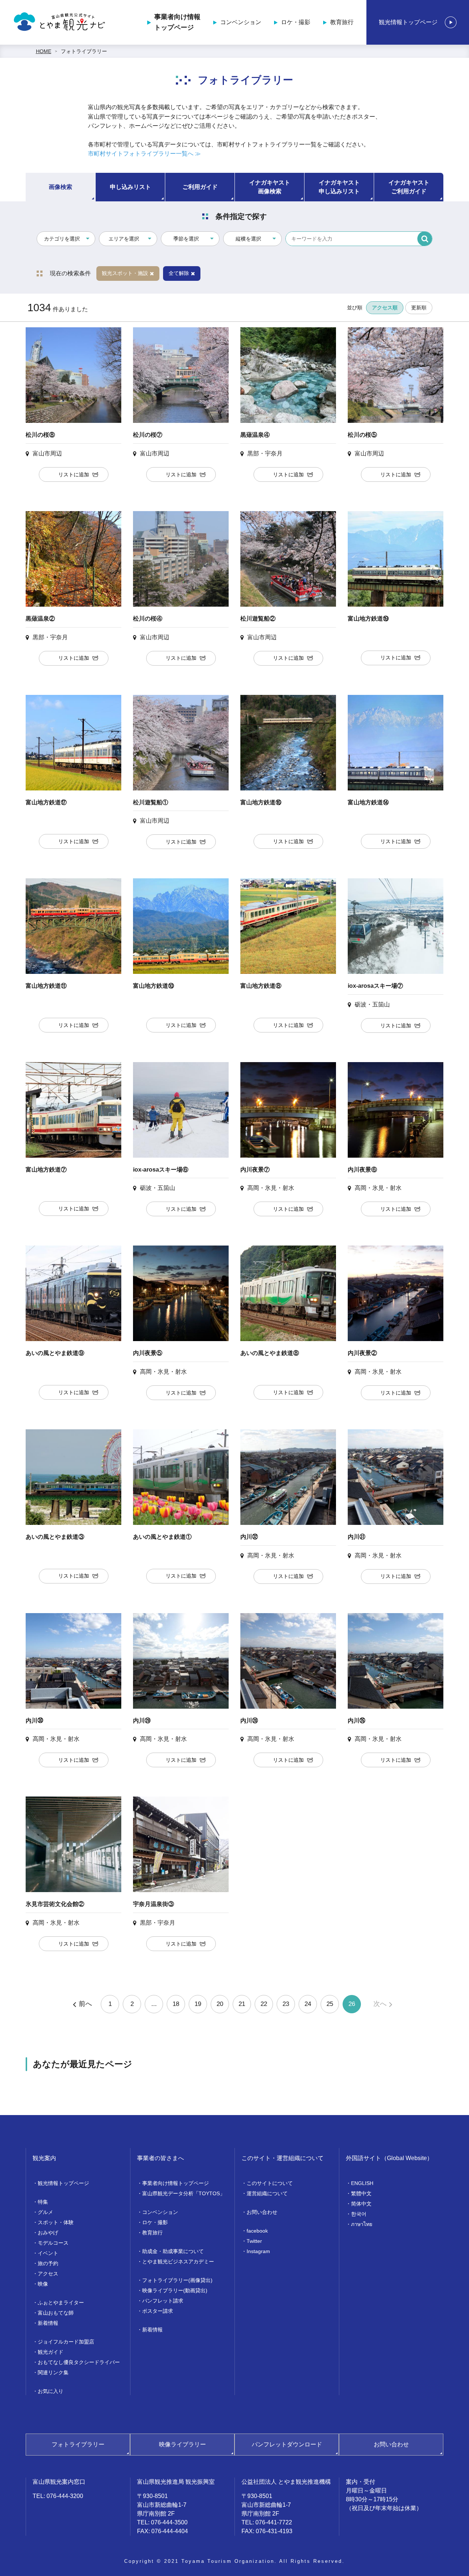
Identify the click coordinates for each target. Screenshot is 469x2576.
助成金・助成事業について (173, 2251)
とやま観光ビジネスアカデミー (178, 2262)
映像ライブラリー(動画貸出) (175, 2290)
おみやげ (48, 2233)
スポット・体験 (56, 2222)
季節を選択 (186, 239)
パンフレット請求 (163, 2301)
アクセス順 (385, 308)
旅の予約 (48, 2263)
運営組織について (267, 2193)
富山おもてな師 (56, 2313)
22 (264, 2004)
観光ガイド (51, 2352)
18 (176, 2004)
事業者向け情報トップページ (177, 22)
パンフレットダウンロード (287, 2444)
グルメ (45, 2212)
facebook (257, 2231)
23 (286, 2004)
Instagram (258, 2251)
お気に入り (51, 2391)
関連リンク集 (53, 2372)
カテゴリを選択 (62, 239)
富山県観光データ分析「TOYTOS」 (184, 2193)
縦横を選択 (248, 239)
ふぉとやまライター (61, 2303)
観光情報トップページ (408, 22)
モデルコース (53, 2243)
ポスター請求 (158, 2311)
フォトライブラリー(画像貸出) (177, 2280)
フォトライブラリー (84, 51)
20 (220, 2004)
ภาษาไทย (362, 2224)
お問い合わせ (262, 2212)
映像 (43, 2284)
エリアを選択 (124, 239)
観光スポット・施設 (125, 273)
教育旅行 (342, 22)
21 (242, 2004)
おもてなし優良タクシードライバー (79, 2362)
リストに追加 (74, 474)
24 (308, 2004)
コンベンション (241, 22)
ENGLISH (362, 2183)
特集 (43, 2202)
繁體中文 (361, 2193)
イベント (48, 2253)
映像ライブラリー (182, 2444)
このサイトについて (270, 2183)
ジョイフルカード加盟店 (66, 2342)
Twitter (254, 2241)
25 (330, 2004)
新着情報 (48, 2323)
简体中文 (361, 2204)
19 (198, 2004)
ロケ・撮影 (296, 22)
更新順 (419, 308)
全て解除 (179, 273)
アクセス (48, 2274)
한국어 (359, 2214)
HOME (44, 51)
